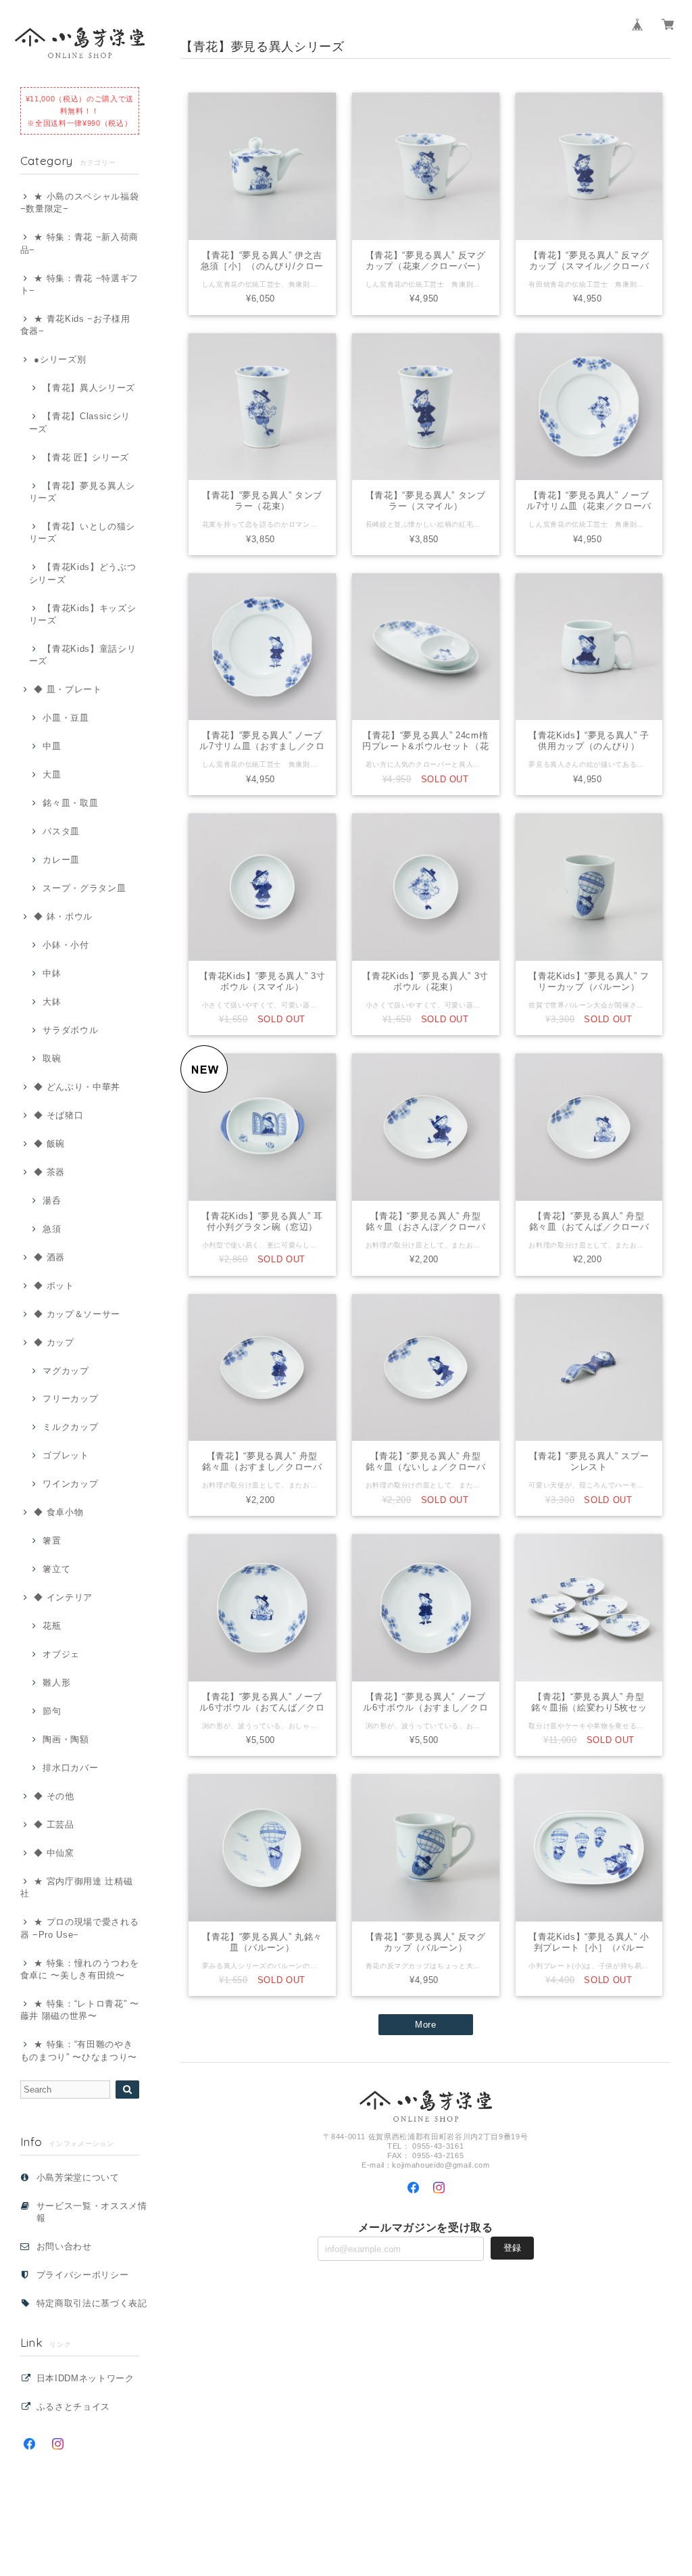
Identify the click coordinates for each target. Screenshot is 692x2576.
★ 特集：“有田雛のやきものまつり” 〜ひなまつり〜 (79, 2050)
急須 (52, 1229)
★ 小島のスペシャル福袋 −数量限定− (80, 202)
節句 (52, 1711)
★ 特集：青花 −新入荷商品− (79, 243)
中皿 (52, 746)
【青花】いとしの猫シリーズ (82, 532)
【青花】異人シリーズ (89, 388)
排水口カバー (70, 1768)
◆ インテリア (63, 1597)
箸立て (56, 1569)
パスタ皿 (61, 831)
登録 (512, 2248)
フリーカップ (70, 1399)
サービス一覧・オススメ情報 (92, 2212)
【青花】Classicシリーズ (80, 422)
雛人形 (56, 1683)
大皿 (52, 774)
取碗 (52, 1058)
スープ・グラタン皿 (84, 888)
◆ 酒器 (49, 1257)
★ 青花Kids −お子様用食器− (75, 325)
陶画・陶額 (66, 1739)
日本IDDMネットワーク (85, 2378)
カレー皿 (61, 860)
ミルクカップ (70, 1427)
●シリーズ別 (60, 359)
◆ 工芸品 (54, 1824)
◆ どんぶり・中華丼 (77, 1087)
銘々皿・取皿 (70, 803)
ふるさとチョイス (73, 2407)
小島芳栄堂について (78, 2177)
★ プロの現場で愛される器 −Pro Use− (80, 1928)
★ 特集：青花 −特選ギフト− (79, 284)
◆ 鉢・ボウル (63, 916)
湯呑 (52, 1200)
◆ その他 (54, 1796)
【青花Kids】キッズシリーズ (83, 614)
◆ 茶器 (49, 1172)
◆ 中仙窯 (54, 1853)
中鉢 (52, 973)
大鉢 (52, 1002)
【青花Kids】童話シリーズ (83, 655)
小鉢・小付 (66, 945)
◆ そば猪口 (58, 1115)
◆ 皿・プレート (68, 689)
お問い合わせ (64, 2246)
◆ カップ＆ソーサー (77, 1314)
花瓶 (52, 1626)
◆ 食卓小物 (58, 1512)
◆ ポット (54, 1286)
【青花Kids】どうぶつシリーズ (83, 573)
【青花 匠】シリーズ (86, 457)
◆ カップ (54, 1342)
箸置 (52, 1541)
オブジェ (61, 1654)
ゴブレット (66, 1455)
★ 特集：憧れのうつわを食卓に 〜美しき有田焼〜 (80, 1969)
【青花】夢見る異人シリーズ (82, 492)
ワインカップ (70, 1484)
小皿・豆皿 (66, 718)
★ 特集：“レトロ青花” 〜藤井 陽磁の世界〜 (80, 2010)
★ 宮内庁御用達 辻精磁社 (77, 1887)
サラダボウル (70, 1030)
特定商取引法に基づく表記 (92, 2303)
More (426, 2025)
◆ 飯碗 (49, 1144)
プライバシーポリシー (83, 2275)
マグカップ (66, 1371)
